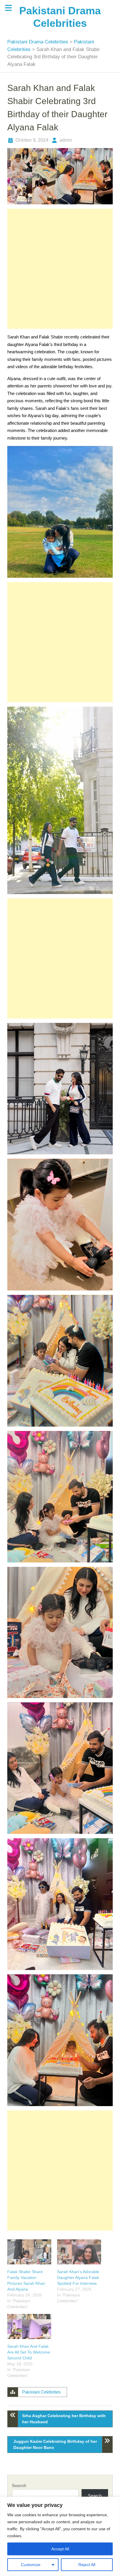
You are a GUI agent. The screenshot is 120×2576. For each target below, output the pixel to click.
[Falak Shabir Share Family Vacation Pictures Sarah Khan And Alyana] (29, 2252)
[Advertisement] (60, 269)
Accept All (60, 2549)
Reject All (87, 2565)
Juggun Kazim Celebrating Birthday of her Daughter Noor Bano (55, 2444)
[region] (60, 2536)
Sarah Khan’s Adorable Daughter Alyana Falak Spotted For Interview (78, 2278)
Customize (31, 2565)
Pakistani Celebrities (42, 2392)
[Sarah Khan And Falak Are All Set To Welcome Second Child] (29, 2326)
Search (19, 2485)
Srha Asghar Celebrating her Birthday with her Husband (64, 2419)
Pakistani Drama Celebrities (38, 42)
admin (66, 140)
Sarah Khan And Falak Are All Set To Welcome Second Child (29, 2352)
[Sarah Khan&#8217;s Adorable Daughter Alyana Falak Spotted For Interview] (79, 2252)
